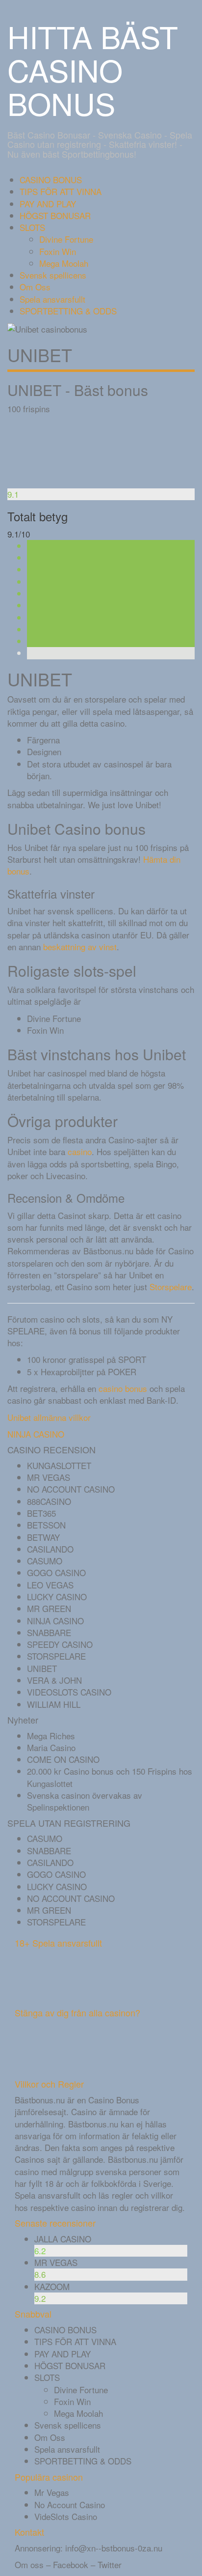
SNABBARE (49, 1632)
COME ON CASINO (63, 1759)
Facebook (71, 2564)
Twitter (110, 2564)
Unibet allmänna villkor (49, 1417)
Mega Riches (51, 1736)
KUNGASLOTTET (59, 1465)
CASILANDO (50, 1549)
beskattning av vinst (80, 947)
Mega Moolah (64, 263)
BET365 (41, 1513)
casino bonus (123, 1388)
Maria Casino (51, 1747)
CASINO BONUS (51, 180)
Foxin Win (58, 251)
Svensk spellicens (53, 275)
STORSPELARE (56, 1656)
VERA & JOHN (54, 1680)
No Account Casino (70, 2505)
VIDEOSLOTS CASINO (69, 1692)
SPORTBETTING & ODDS (68, 311)
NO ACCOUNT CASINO (71, 1489)
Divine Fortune (66, 239)
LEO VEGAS (50, 1585)
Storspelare (171, 1287)
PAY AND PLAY (48, 204)
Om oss (29, 2564)
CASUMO (45, 1561)
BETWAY (43, 1537)
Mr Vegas (52, 2492)
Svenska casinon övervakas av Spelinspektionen (85, 1801)
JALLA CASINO (63, 2239)
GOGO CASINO (56, 1572)
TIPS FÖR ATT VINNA (61, 191)
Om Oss (35, 287)
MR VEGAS (49, 1477)
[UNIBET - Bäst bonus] (44, 450)
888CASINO (49, 1501)
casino (80, 1151)
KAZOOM (52, 2286)
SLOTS (32, 227)
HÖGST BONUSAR (55, 215)
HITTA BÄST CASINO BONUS (93, 70)
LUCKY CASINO (57, 1597)
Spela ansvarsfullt (52, 299)
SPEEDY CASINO (60, 1644)
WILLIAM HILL (54, 1704)
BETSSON (46, 1525)
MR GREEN (49, 1608)
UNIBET (42, 1668)
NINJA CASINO (36, 1434)
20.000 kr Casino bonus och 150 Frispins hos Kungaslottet (110, 1777)
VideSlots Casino (66, 2516)
